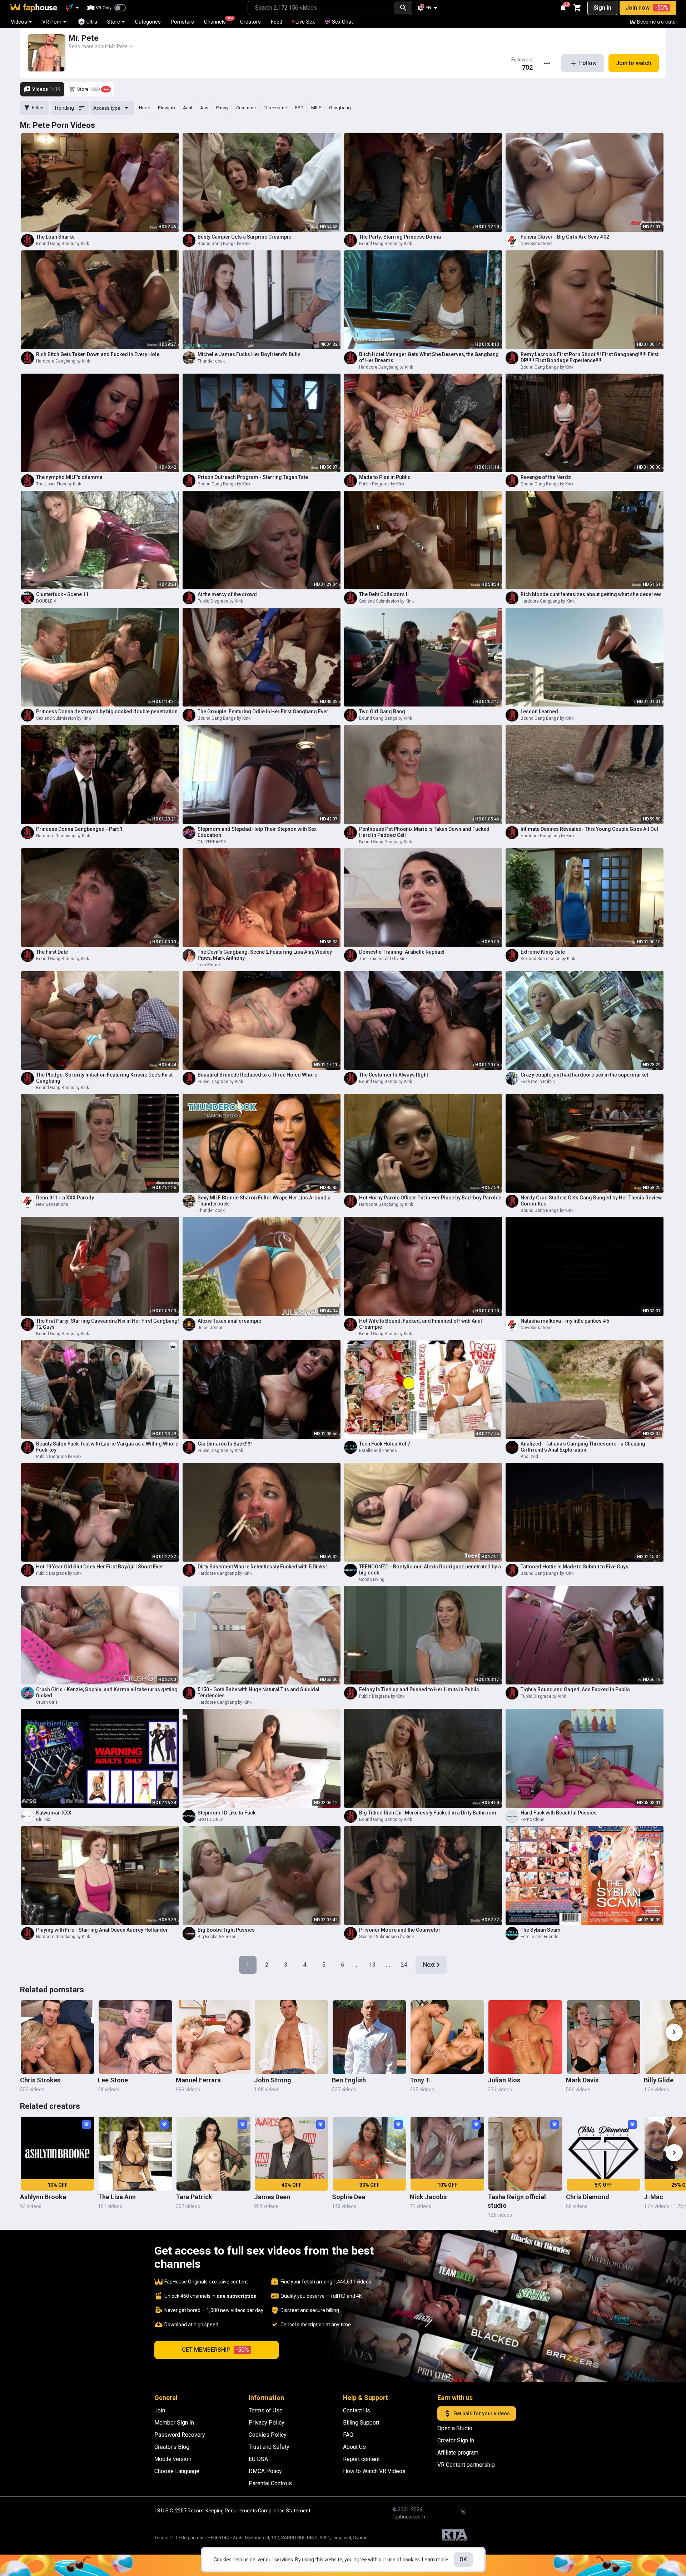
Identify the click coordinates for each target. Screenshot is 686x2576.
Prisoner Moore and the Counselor (400, 1930)
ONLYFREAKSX (212, 842)
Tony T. (420, 2080)
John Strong (273, 2080)
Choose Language (177, 2471)
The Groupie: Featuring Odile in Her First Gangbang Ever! (264, 712)
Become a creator (657, 22)
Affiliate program (458, 2453)
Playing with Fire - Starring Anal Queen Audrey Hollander (102, 1930)
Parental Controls (270, 2483)
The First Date (52, 952)
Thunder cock (211, 361)
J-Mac (653, 2197)
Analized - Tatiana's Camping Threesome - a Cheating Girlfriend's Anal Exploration (583, 1447)
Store (114, 22)
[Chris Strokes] (58, 2037)
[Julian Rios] (525, 2037)
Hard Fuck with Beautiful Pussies (559, 1813)
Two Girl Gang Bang (382, 712)
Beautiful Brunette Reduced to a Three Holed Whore (257, 1075)
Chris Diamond (588, 2197)
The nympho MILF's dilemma (69, 477)
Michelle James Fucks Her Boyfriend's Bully (249, 354)
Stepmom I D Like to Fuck (227, 1813)
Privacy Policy (267, 2423)
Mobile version (173, 2459)
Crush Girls (47, 1702)
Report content (361, 2459)
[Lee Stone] (135, 2037)
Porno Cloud (533, 1819)
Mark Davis (582, 2080)
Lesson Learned (539, 712)
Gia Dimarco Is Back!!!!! (225, 1444)
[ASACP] (455, 2536)
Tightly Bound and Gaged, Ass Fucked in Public (575, 1689)
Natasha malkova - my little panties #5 (565, 1321)
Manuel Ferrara (198, 2080)
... (357, 1965)
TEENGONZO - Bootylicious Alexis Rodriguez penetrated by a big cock (430, 1570)
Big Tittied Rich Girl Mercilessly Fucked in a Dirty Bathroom (428, 1813)
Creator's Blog (172, 2447)
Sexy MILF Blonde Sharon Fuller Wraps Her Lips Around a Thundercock (264, 1201)
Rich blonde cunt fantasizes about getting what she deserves (591, 594)
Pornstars (182, 22)
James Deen (272, 2197)
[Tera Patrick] (213, 2153)
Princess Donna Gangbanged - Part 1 (79, 829)
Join (160, 2410)
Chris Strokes (40, 2080)
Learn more (435, 2560)
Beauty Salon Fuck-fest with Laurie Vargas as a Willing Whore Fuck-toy (107, 1447)
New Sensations (537, 244)
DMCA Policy (265, 2471)
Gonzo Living (372, 1579)
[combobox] (321, 8)
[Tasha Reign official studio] (525, 2153)
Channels (218, 21)
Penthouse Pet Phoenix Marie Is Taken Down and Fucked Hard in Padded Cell (424, 832)
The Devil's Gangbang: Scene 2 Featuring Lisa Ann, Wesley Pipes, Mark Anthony (265, 955)
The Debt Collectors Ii (384, 594)
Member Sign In (174, 2423)
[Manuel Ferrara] (213, 2037)
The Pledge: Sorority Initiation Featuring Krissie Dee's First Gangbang (104, 1078)
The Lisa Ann (117, 2197)
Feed (277, 22)
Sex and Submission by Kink (386, 601)
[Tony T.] (447, 2037)
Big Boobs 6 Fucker (217, 1937)
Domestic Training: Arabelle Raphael (402, 952)
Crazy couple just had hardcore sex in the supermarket (584, 1075)
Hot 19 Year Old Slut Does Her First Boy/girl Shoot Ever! (100, 1567)
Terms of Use (266, 2410)
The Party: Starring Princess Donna (400, 237)
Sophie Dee (349, 2197)
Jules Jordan (211, 1328)
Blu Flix (43, 1819)
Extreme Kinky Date (543, 952)
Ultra (92, 22)
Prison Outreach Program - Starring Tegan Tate (253, 477)
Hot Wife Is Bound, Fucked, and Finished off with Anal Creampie (421, 1324)
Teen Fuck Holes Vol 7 (385, 1444)
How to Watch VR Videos (374, 2471)
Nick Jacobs (428, 2197)
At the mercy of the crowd (227, 594)
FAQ (348, 2435)
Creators (250, 22)
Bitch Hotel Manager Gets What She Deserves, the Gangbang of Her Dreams (429, 357)
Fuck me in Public (538, 1082)
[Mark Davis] (603, 2037)
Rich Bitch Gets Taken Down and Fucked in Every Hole (98, 354)
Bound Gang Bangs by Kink (63, 244)
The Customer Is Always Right (394, 1075)
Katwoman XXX (54, 1813)
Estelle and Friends (378, 1451)
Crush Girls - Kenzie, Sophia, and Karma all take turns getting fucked (107, 1693)
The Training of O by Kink (383, 959)
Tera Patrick (209, 965)
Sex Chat (342, 22)
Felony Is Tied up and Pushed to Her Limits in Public (419, 1689)
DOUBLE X (46, 601)
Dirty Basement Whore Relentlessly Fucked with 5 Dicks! (262, 1567)
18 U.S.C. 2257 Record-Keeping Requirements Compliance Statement (232, 2511)
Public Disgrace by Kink (382, 484)
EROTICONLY (210, 1819)
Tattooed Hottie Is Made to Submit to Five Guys (575, 1567)
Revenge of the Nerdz (546, 477)
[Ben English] (369, 2037)
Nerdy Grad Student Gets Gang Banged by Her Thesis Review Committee (591, 1201)
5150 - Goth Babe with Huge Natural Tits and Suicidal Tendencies (259, 1693)
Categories (148, 22)
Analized (529, 1457)
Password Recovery (180, 2435)
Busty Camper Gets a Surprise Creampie (244, 237)
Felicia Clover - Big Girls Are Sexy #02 (565, 237)
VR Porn (52, 22)
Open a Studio (455, 2428)
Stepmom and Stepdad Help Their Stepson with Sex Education (257, 832)
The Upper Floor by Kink (59, 484)
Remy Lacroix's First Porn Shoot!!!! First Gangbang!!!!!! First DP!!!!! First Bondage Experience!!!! (590, 357)
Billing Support (361, 2423)
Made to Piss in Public (385, 477)
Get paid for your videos (482, 2413)
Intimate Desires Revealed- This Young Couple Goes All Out (589, 829)
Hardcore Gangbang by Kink (63, 361)
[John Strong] (292, 2037)
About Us (354, 2447)
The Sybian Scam (541, 1930)
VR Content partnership (466, 2465)
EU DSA (258, 2459)
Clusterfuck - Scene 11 (62, 594)
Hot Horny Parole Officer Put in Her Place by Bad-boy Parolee (430, 1198)
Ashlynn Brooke (43, 2197)
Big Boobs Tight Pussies (226, 1930)
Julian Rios (504, 2080)
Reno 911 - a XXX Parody (65, 1198)
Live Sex (305, 22)
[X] (463, 2512)
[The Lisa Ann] (135, 2153)
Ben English (349, 2080)
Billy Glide (659, 2080)
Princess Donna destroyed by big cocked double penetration (107, 712)
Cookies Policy (268, 2435)
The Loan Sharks (55, 237)
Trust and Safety (269, 2447)
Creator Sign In (456, 2440)
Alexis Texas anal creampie (229, 1321)
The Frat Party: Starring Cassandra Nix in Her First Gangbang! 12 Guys (108, 1324)
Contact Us (357, 2410)
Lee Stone (113, 2080)
